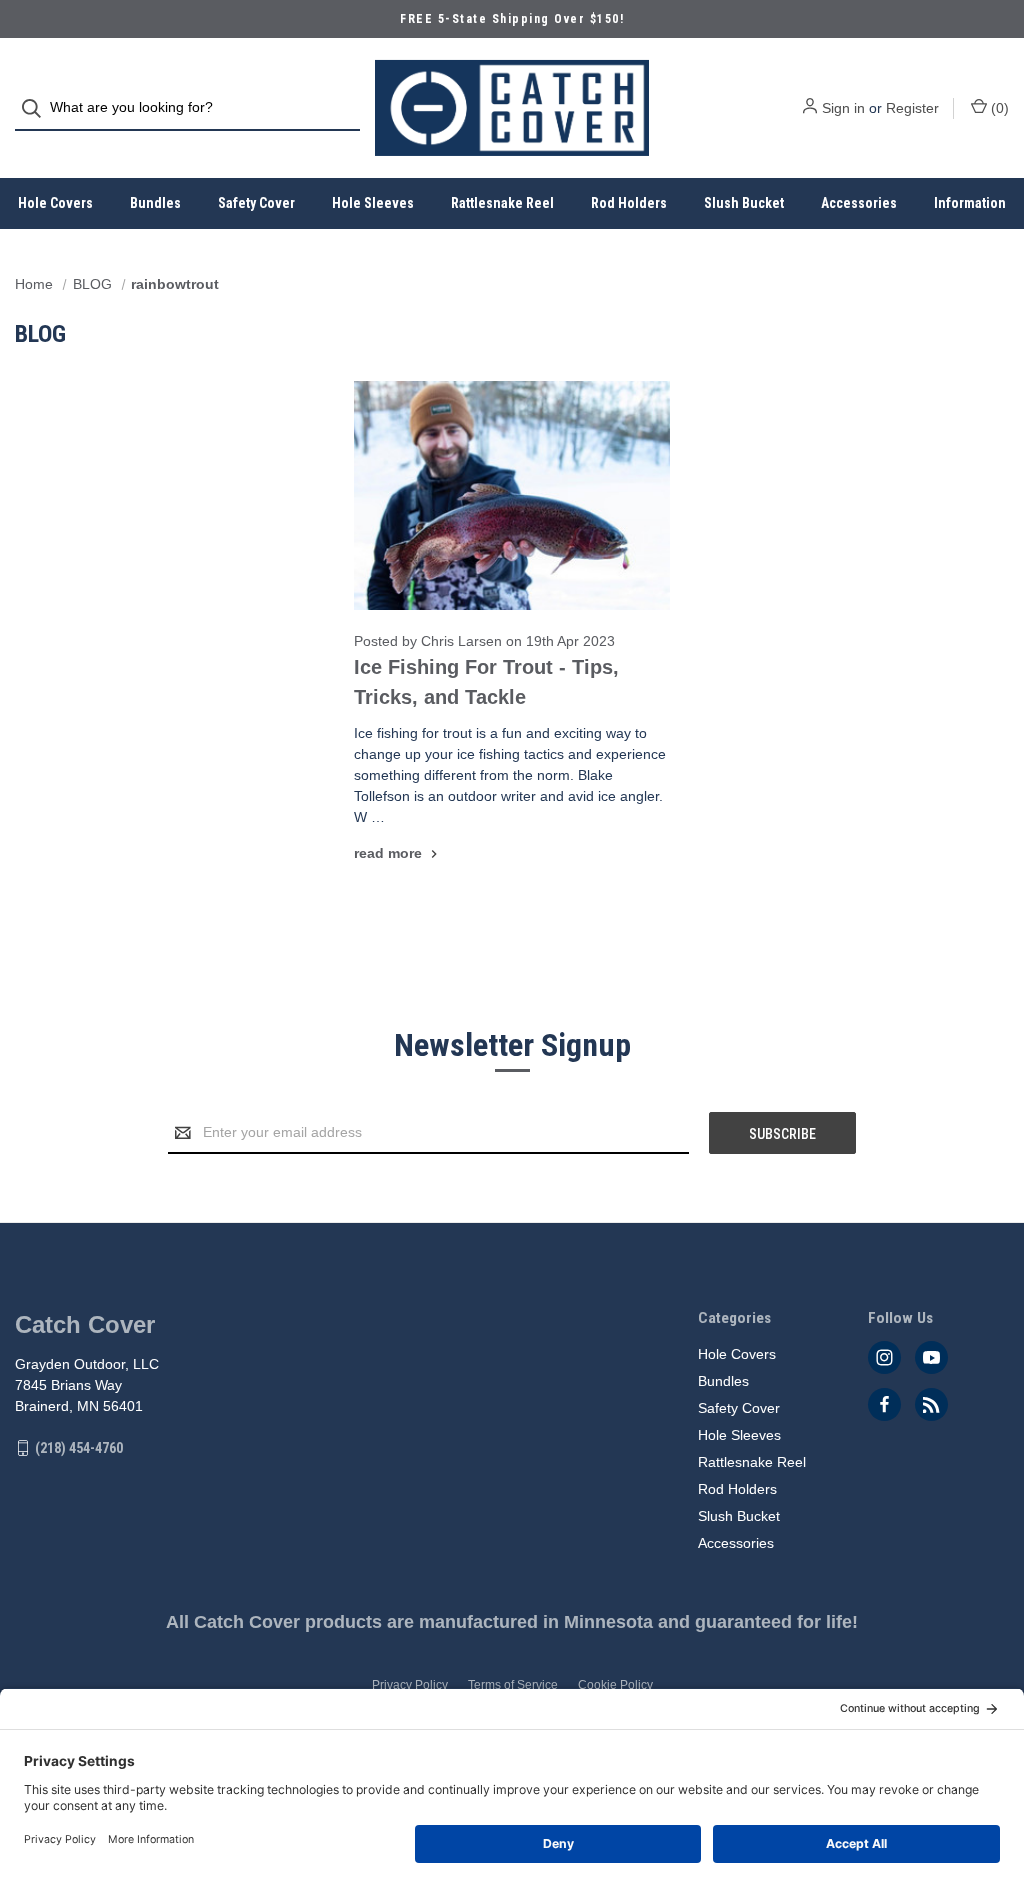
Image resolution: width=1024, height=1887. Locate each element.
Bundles (155, 203)
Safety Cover (256, 203)
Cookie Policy (615, 1685)
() (998, 108)
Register (912, 108)
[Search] (37, 108)
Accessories (859, 203)
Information (970, 203)
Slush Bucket (744, 203)
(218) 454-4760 (79, 1448)
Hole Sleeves (373, 203)
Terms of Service (513, 1685)
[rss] (931, 1404)
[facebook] (884, 1404)
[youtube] (931, 1357)
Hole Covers (55, 203)
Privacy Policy (410, 1685)
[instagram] (884, 1357)
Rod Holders (629, 203)
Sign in (843, 108)
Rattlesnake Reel (502, 203)
